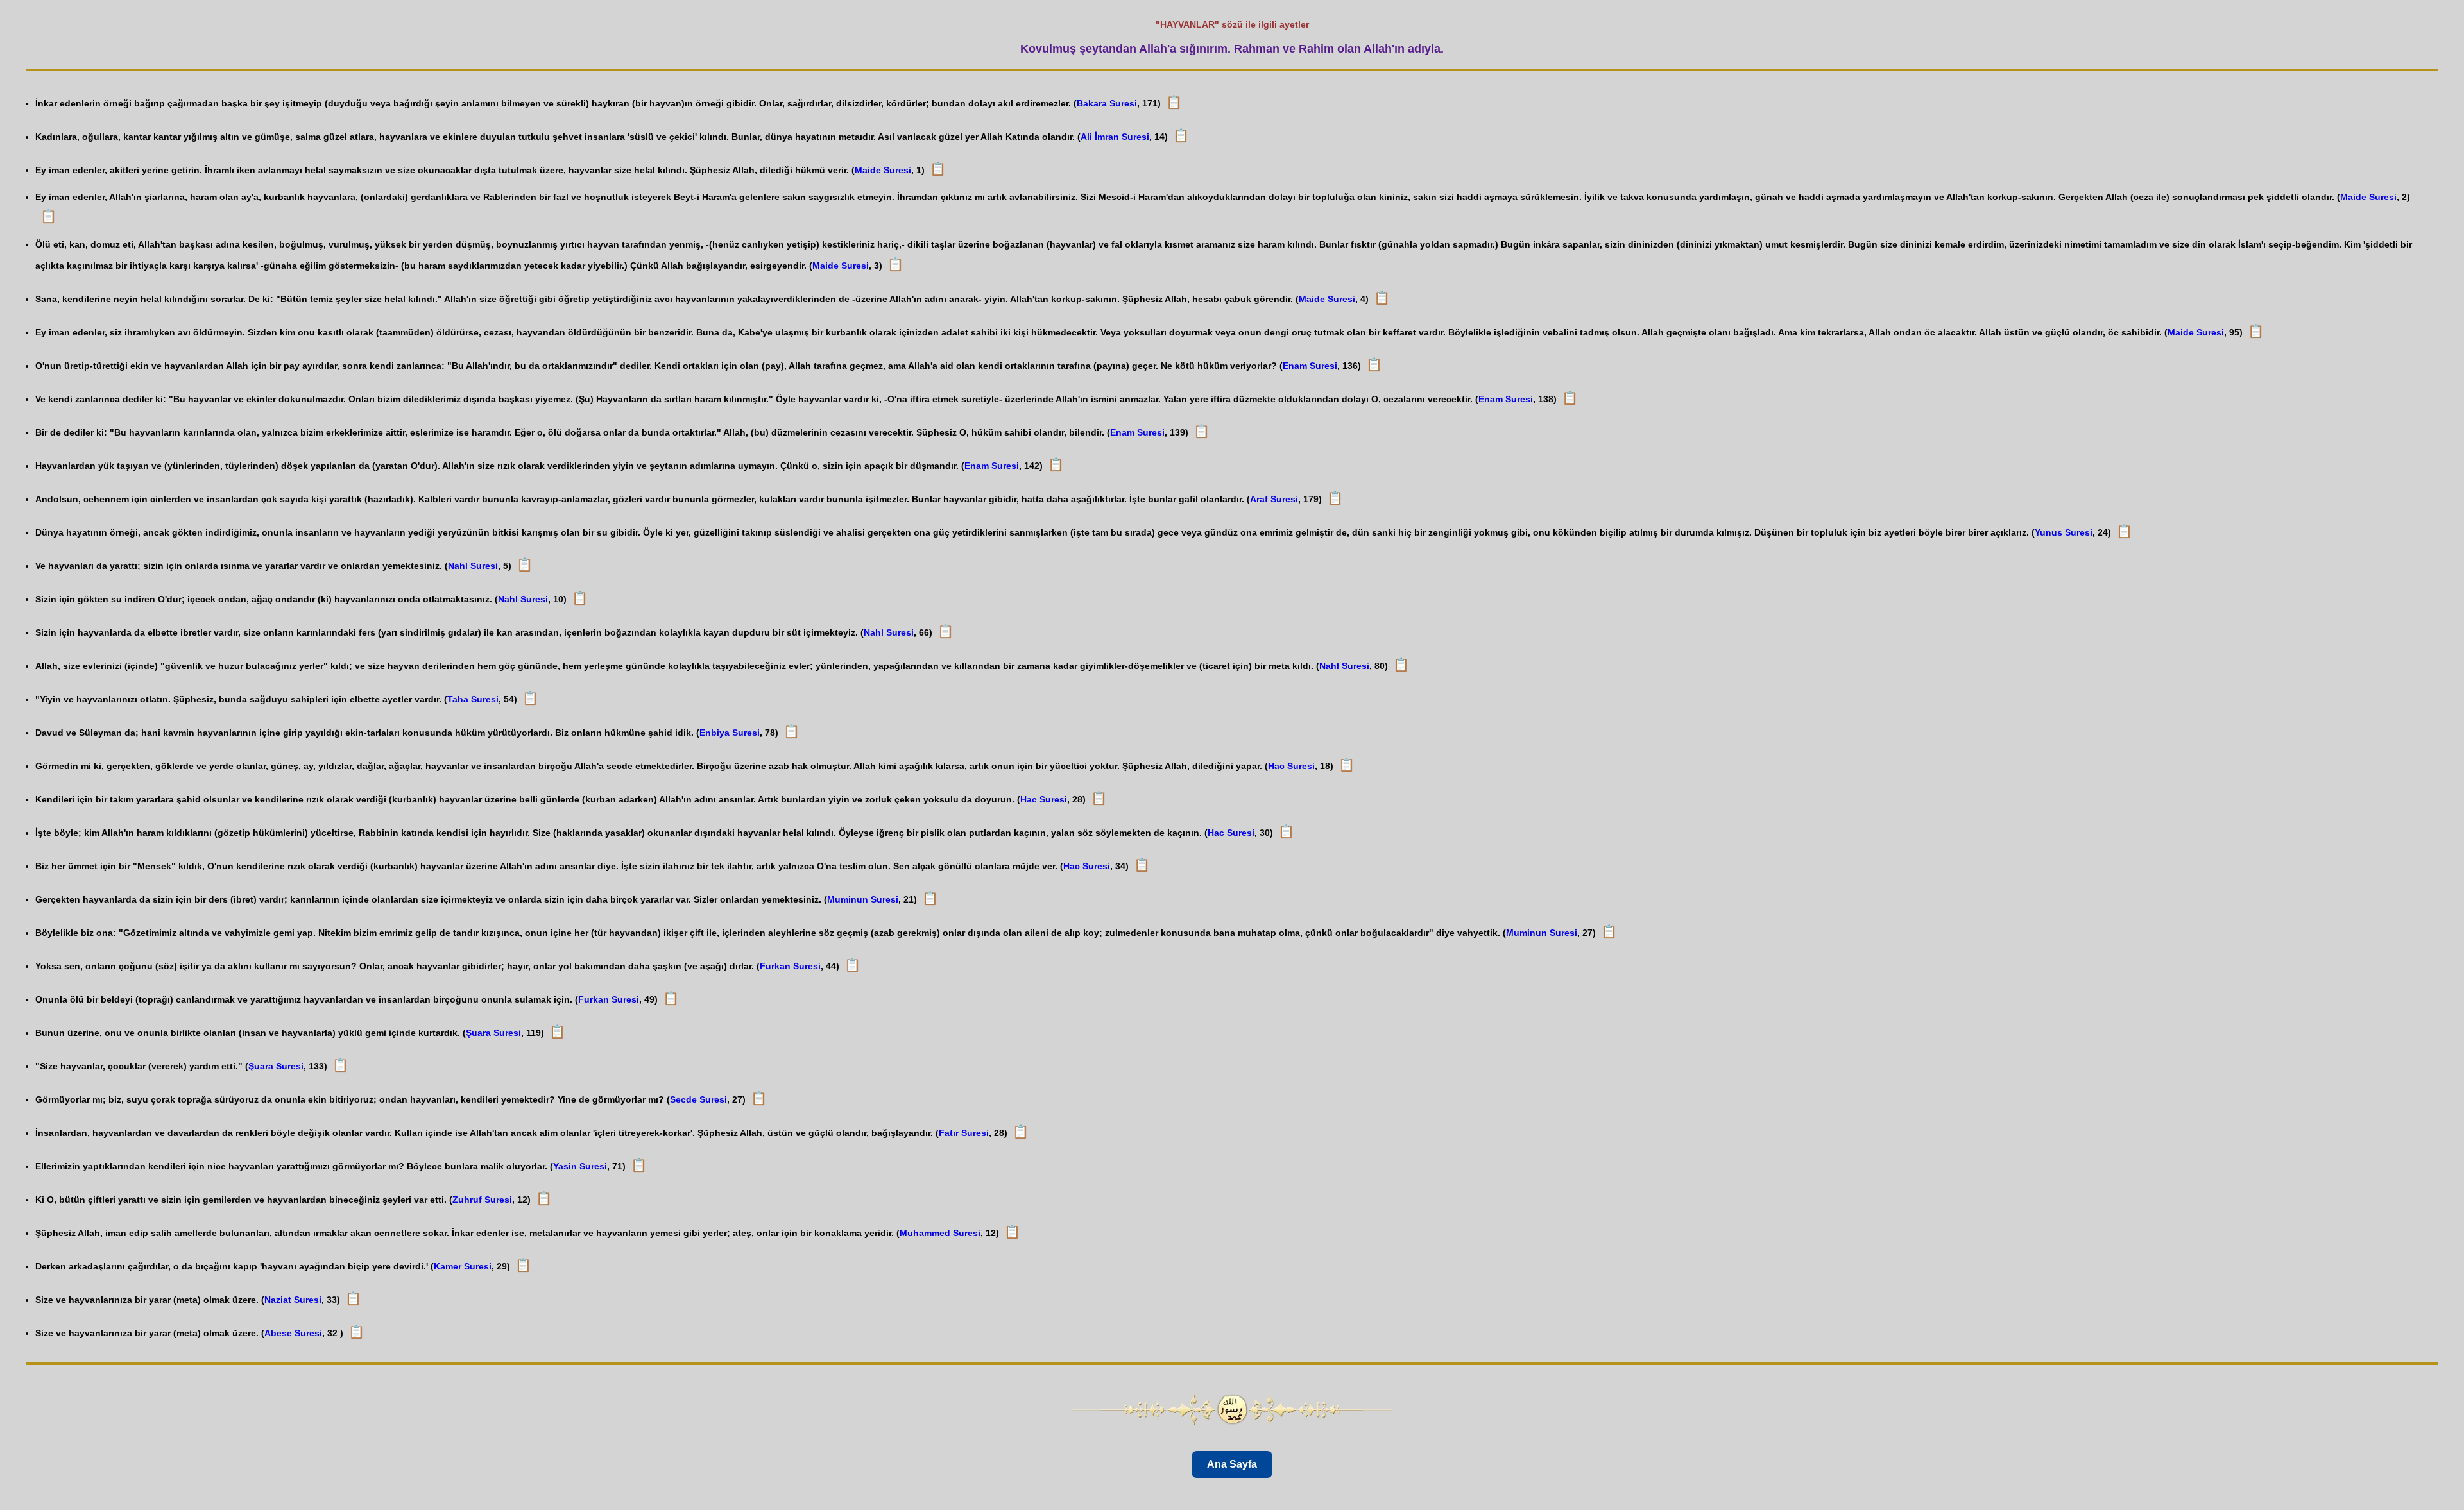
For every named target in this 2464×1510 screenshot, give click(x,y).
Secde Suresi (698, 1099)
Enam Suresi (1310, 366)
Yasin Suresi (580, 1166)
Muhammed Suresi (940, 1233)
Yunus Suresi (2064, 532)
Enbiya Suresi (730, 733)
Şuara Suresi (493, 1033)
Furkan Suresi (790, 966)
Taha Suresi (473, 699)
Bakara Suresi (1107, 103)
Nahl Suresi (473, 566)
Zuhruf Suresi (482, 1200)
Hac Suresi (1291, 766)
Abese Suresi (293, 1333)
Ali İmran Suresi (1115, 137)
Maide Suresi (883, 170)
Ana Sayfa (1232, 1464)
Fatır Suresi (964, 1133)
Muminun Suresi (863, 899)
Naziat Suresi (293, 1300)
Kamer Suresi (463, 1266)
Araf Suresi (1274, 499)
